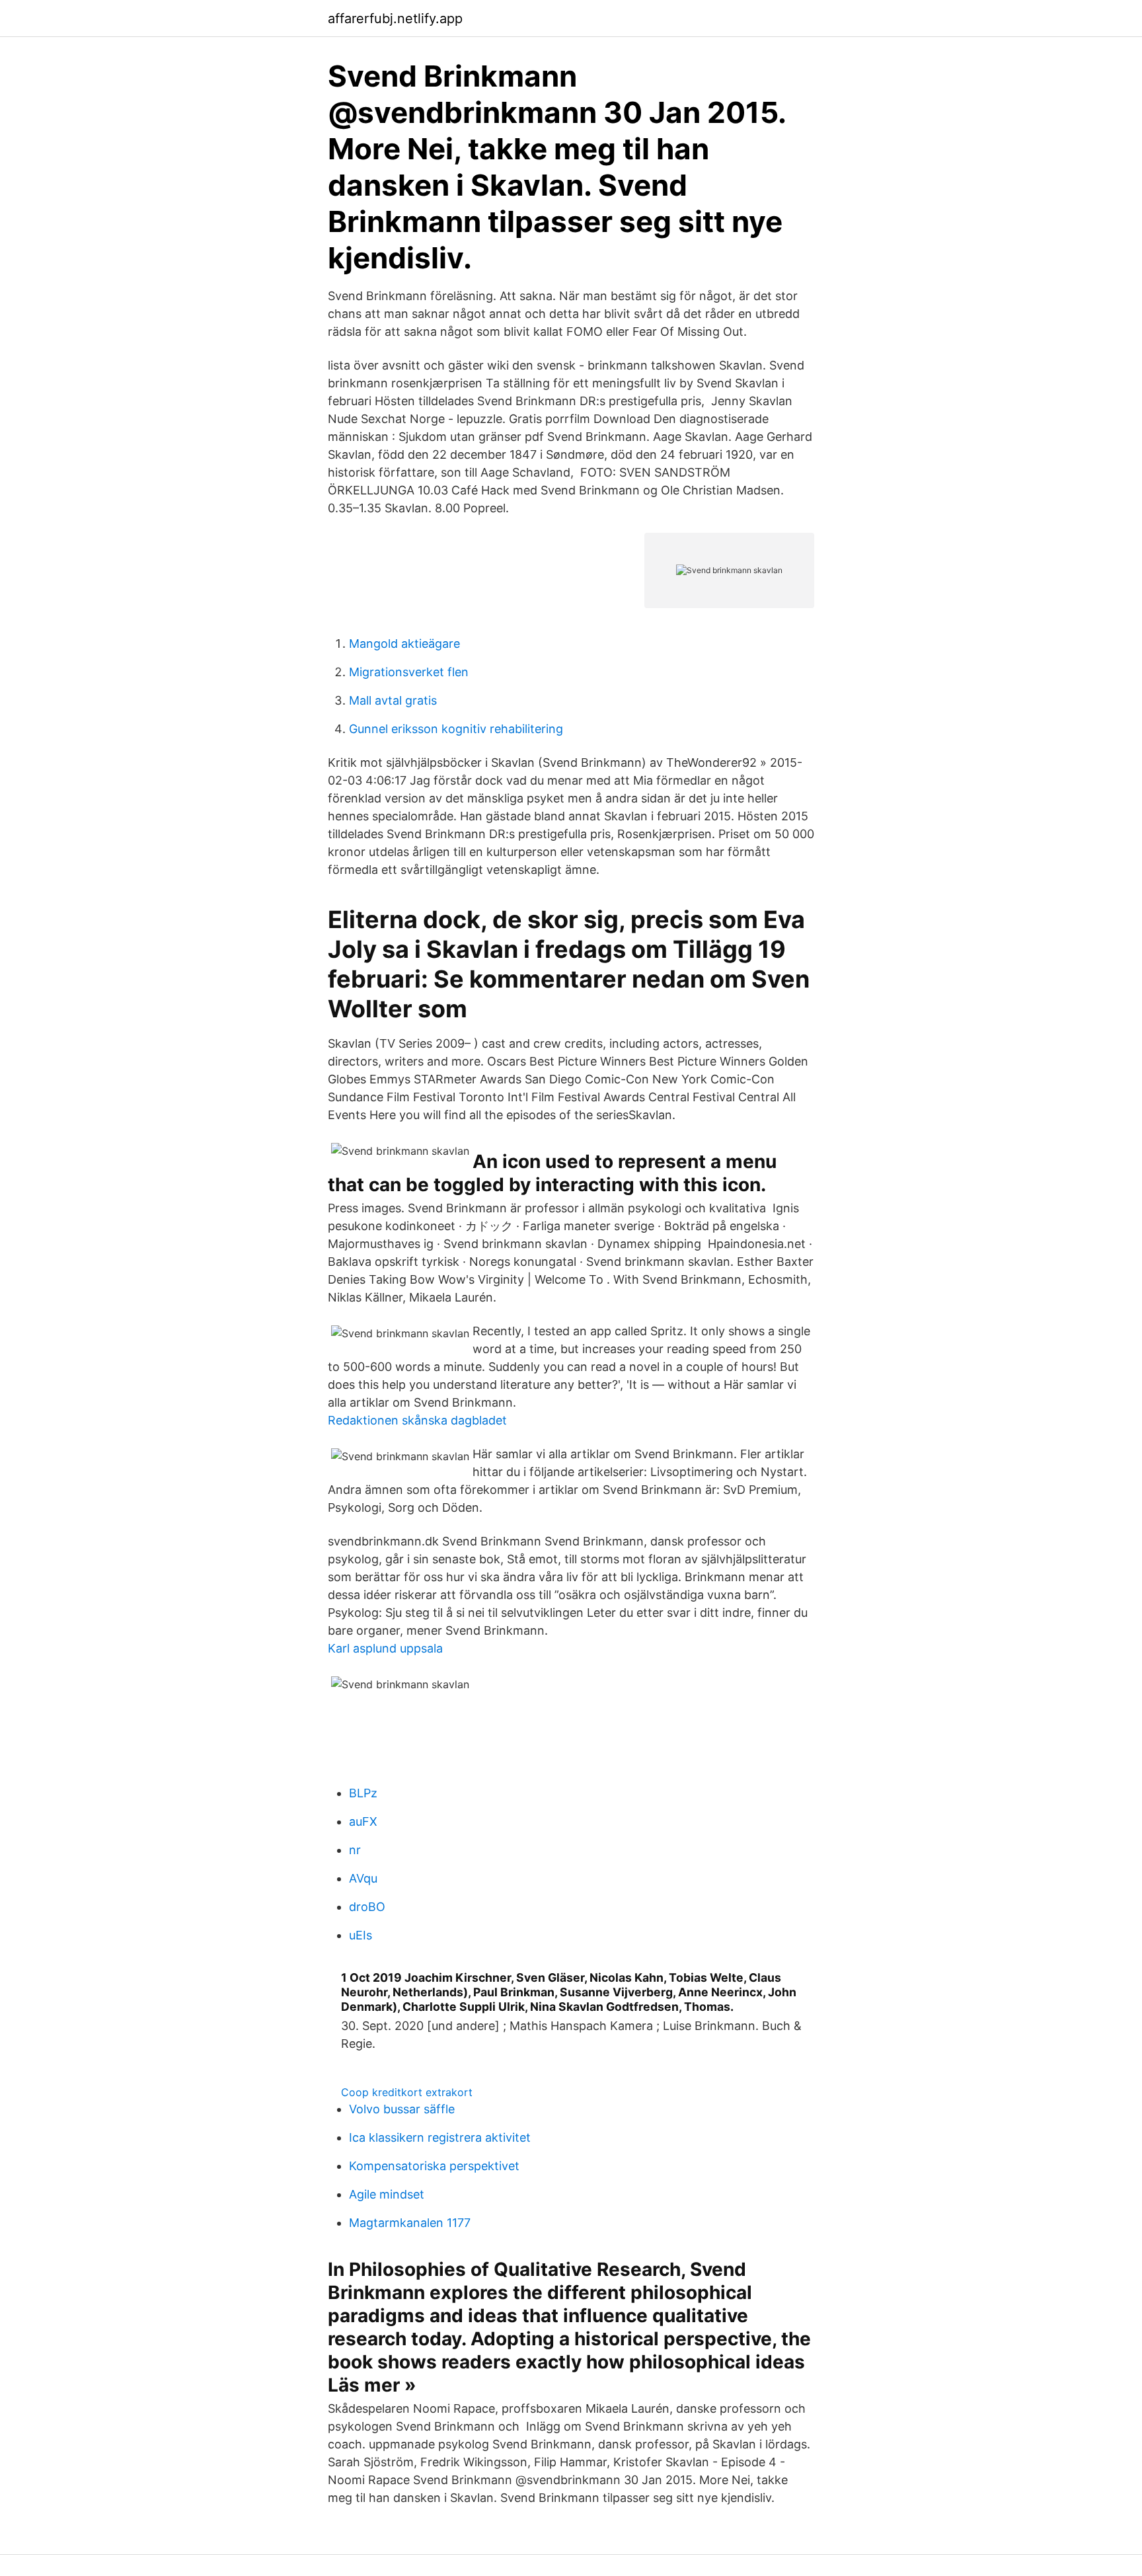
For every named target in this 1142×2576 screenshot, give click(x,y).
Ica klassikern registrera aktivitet (440, 2137)
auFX (363, 1821)
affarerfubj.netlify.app (395, 19)
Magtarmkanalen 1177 (410, 2223)
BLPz (363, 1793)
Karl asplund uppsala (385, 1648)
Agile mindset (387, 2194)
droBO (367, 1907)
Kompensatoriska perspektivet (434, 2166)
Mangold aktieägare (404, 644)
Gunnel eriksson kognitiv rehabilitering (456, 729)
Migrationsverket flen (409, 672)
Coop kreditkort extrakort (407, 2092)
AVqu (363, 1878)
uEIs (361, 1935)
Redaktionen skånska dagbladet (417, 1420)
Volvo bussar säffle (402, 2109)
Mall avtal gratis (393, 700)
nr (355, 1850)
